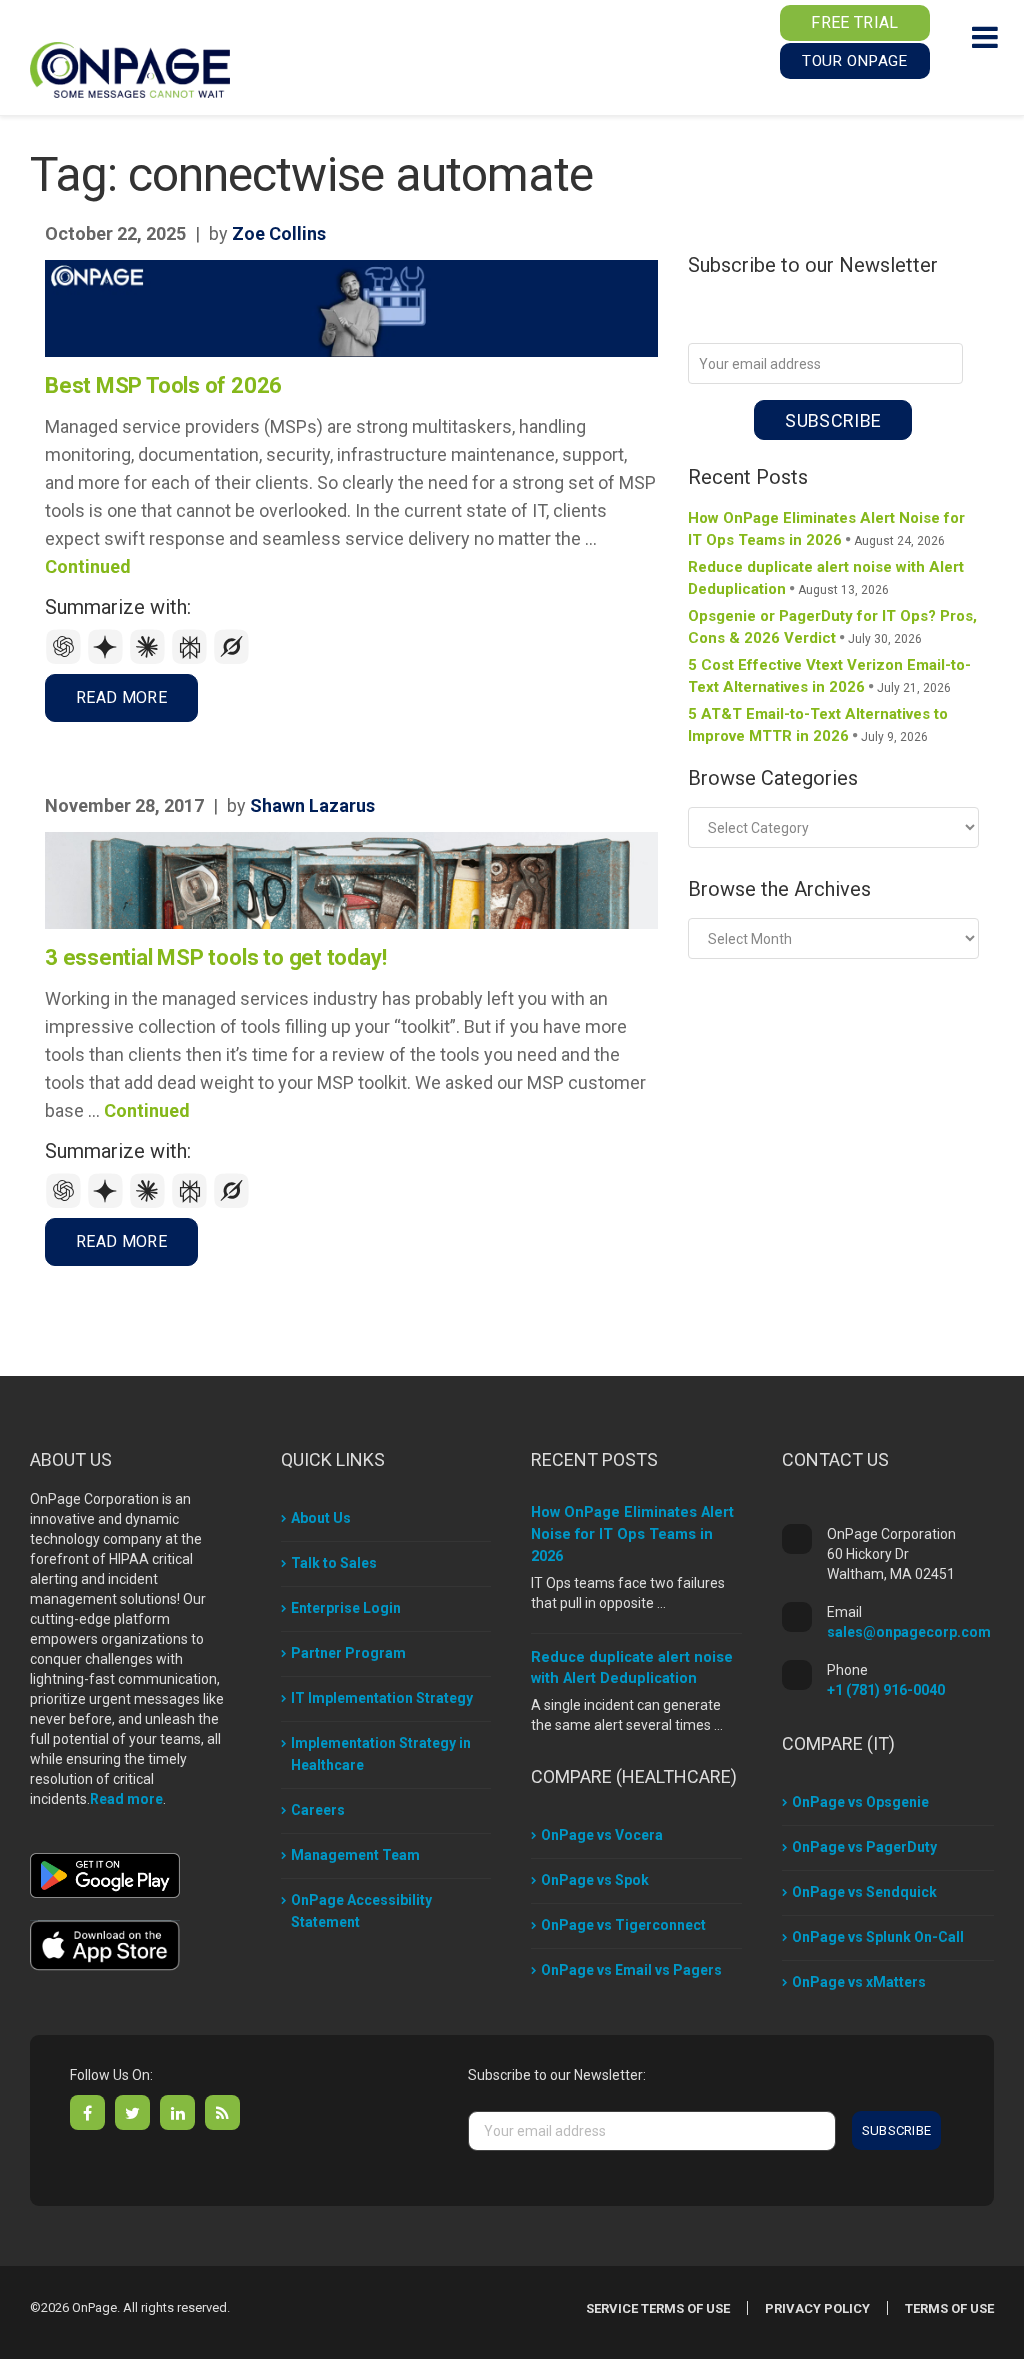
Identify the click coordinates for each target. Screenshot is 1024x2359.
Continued (88, 566)
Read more (126, 1799)
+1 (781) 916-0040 (886, 1690)
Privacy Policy (817, 2308)
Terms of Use (949, 2308)
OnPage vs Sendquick (864, 1892)
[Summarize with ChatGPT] (66, 659)
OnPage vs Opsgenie (860, 1802)
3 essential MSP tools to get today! (215, 957)
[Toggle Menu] (985, 37)
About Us (321, 1518)
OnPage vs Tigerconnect (623, 1925)
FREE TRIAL (854, 22)
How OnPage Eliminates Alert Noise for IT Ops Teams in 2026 (632, 1534)
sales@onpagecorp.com (909, 1632)
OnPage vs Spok (595, 1880)
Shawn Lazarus (312, 805)
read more (121, 697)
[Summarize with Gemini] (108, 659)
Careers (318, 1810)
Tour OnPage (854, 61)
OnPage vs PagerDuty (864, 1847)
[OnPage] (130, 68)
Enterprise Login (346, 1608)
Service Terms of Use (658, 2308)
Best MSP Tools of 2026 (163, 385)
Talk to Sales (334, 1563)
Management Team (355, 1855)
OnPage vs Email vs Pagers (631, 1970)
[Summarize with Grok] (232, 659)
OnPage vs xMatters (859, 1982)
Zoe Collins (279, 233)
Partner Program (348, 1653)
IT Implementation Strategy (382, 1698)
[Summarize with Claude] (150, 659)
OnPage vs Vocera (602, 1835)
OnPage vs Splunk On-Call (878, 1937)
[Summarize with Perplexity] (192, 659)
